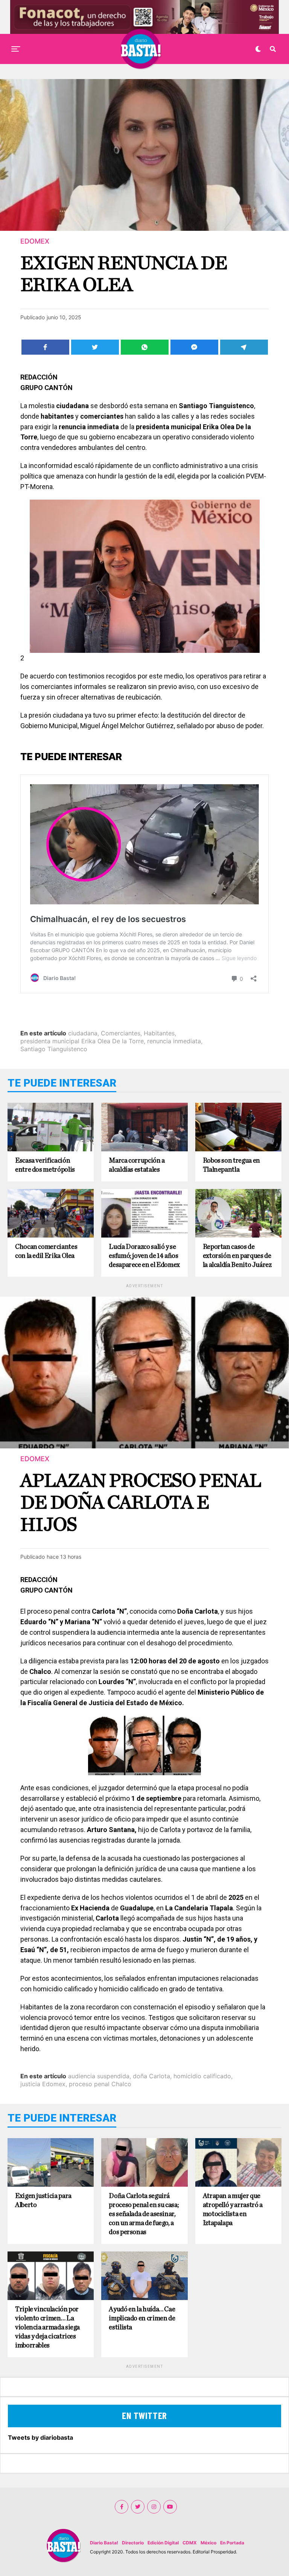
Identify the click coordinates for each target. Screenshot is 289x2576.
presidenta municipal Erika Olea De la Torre (82, 1041)
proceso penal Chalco (100, 2084)
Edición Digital (163, 2543)
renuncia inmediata (174, 1041)
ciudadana (83, 1033)
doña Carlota (151, 2076)
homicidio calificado (202, 2076)
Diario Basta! (104, 2543)
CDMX (190, 2543)
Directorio (133, 2543)
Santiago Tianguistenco (54, 1049)
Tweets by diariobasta (40, 2437)
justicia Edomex (43, 2084)
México (208, 2543)
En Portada (232, 2543)
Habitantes (159, 1033)
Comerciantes (121, 1033)
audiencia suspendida (99, 2076)
